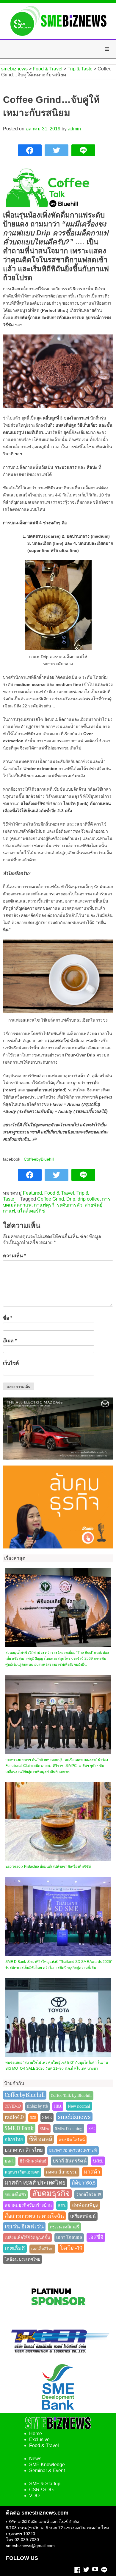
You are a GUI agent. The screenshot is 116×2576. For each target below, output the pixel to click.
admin (74, 129)
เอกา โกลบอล (69, 2238)
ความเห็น (14, 1256)
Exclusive (39, 2440)
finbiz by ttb (37, 2106)
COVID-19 (13, 2106)
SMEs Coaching (69, 2128)
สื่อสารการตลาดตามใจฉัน (34, 2216)
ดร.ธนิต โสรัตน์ (72, 2140)
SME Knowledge (47, 2465)
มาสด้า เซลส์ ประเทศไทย (35, 2183)
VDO (34, 2496)
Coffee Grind (51, 1199)
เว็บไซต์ (11, 1363)
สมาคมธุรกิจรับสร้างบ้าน (28, 2205)
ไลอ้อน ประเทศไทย (22, 2259)
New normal (79, 2106)
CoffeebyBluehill (39, 1159)
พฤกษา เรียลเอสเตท (22, 2172)
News (35, 2459)
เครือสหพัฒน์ (83, 2216)
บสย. (98, 2161)
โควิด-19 (71, 2248)
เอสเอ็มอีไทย (42, 2249)
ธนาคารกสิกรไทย (24, 2150)
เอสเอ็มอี (15, 2248)
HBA (58, 2106)
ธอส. (9, 2161)
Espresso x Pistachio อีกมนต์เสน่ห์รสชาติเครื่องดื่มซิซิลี (48, 1867)
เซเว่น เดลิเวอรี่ (65, 2227)
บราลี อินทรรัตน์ (70, 2161)
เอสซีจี (96, 2237)
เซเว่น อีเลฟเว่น (24, 2227)
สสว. (62, 2205)
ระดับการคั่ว (70, 1205)
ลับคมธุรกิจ (51, 2193)
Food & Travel (59, 1193)
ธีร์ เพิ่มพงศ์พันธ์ (33, 2161)
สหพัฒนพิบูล (85, 2205)
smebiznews (74, 2117)
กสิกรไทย (14, 2140)
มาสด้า (92, 2172)
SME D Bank (19, 2128)
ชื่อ (8, 1318)
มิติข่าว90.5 (84, 2183)
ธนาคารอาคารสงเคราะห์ (73, 2150)
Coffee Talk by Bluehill (71, 2095)
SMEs (44, 2129)
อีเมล (10, 1341)
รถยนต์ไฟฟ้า (15, 2195)
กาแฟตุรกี (44, 1205)
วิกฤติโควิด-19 (89, 2194)
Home (36, 2434)
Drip (71, 1199)
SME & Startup (45, 2484)
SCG (33, 2118)
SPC (92, 2129)
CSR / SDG (41, 2490)
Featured (32, 1193)
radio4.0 (14, 2117)
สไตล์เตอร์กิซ (31, 1211)
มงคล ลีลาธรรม (62, 2172)
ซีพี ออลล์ (41, 2139)
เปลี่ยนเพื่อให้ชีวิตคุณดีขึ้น (27, 2238)
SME (47, 2117)
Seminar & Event (47, 2471)
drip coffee (89, 1199)
